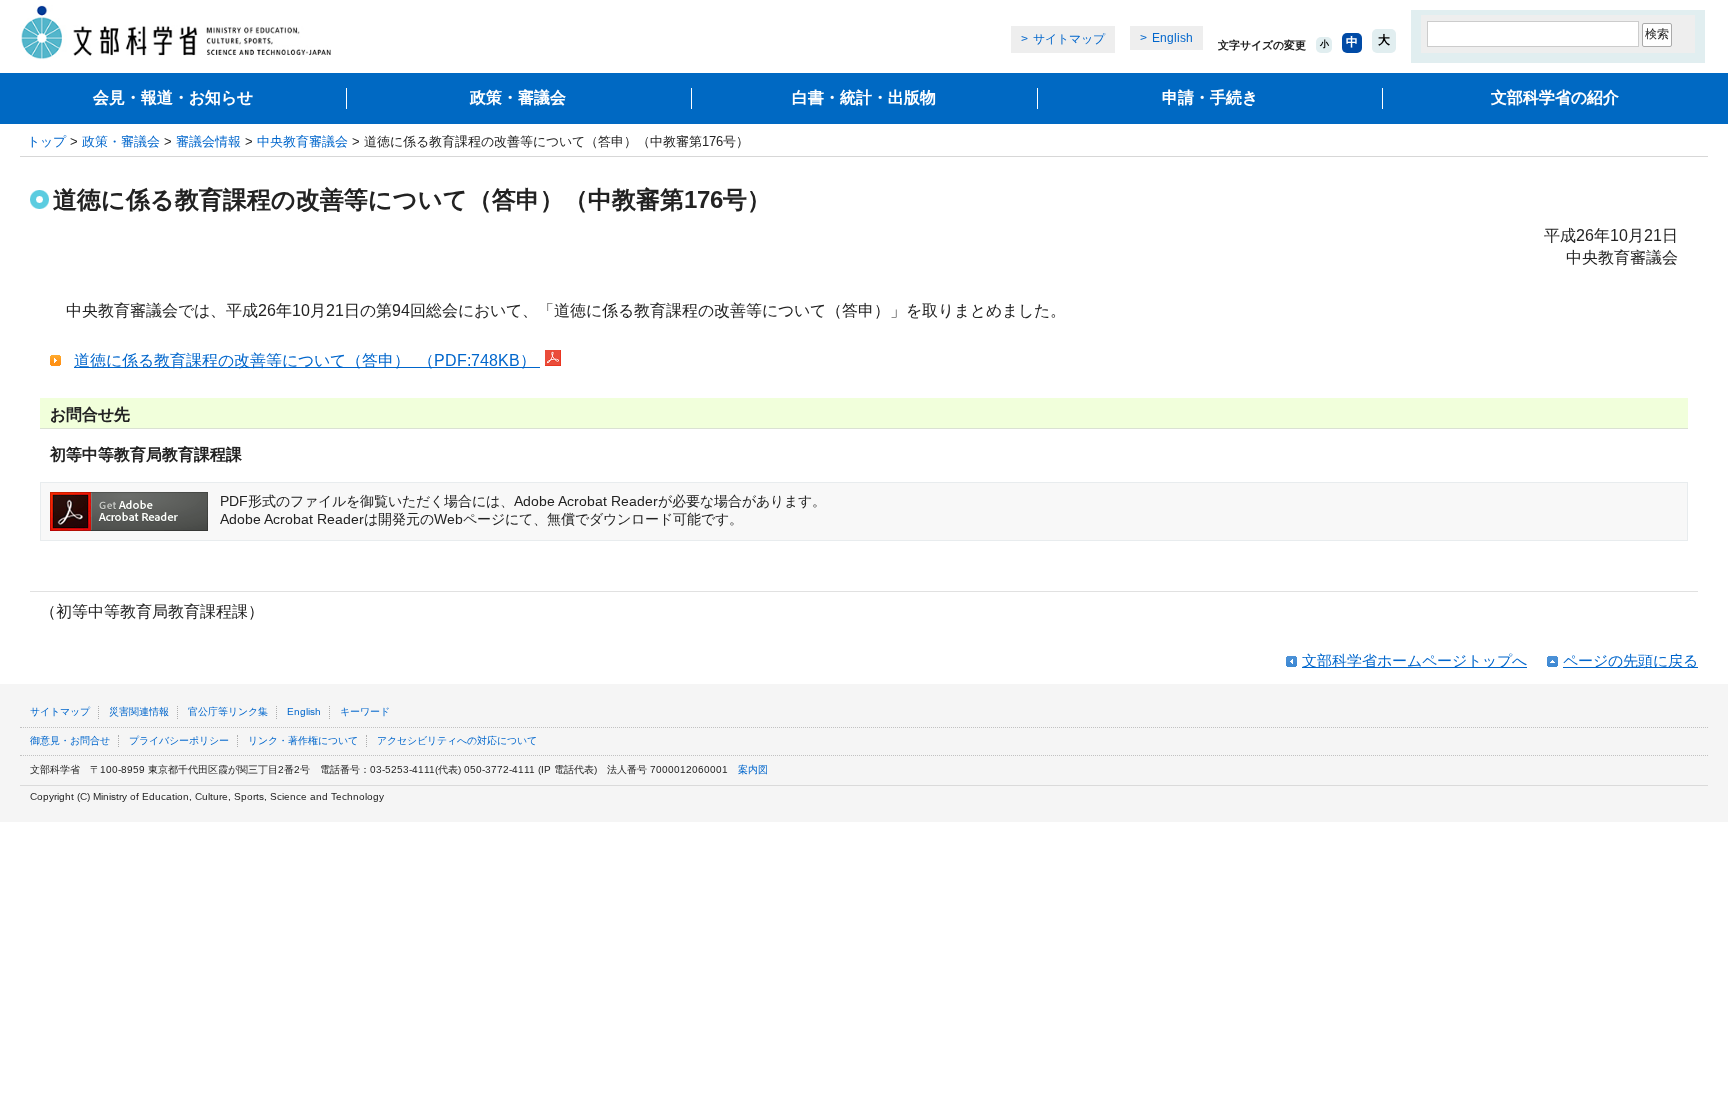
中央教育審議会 (302, 141)
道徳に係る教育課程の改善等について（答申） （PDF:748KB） (307, 360)
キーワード (365, 711)
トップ (46, 141)
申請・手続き (1210, 97)
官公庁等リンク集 (228, 711)
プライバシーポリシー (179, 740)
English (1172, 38)
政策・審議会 (518, 97)
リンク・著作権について (303, 740)
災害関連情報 (139, 711)
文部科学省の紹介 (1555, 97)
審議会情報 (208, 141)
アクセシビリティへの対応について (457, 740)
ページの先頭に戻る (1630, 660)
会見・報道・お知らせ (173, 97)
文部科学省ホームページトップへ (1414, 660)
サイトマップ (1069, 39)
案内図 (753, 769)
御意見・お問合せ (70, 740)
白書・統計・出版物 (864, 97)
